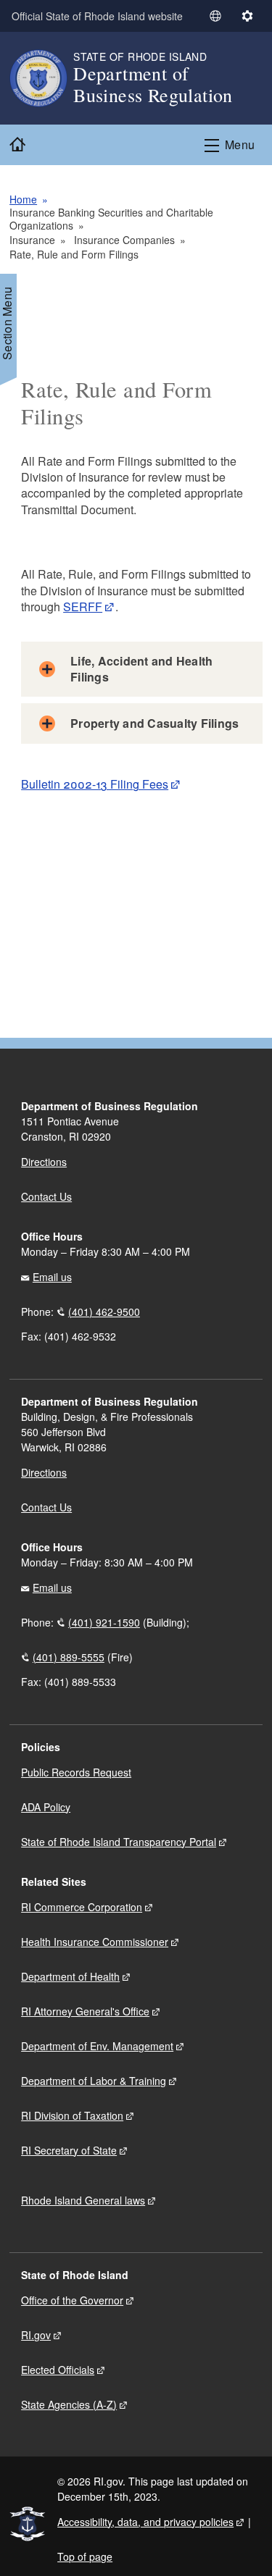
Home (23, 199)
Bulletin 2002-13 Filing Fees (95, 784)
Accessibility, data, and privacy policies (145, 2522)
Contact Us (46, 1196)
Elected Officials (58, 2370)
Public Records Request (76, 1772)
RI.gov (36, 2335)
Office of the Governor (72, 2300)
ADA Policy (46, 1807)
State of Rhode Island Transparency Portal (119, 1842)
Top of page (85, 2556)
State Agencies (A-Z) (69, 2404)
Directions (44, 1472)
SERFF (83, 607)
